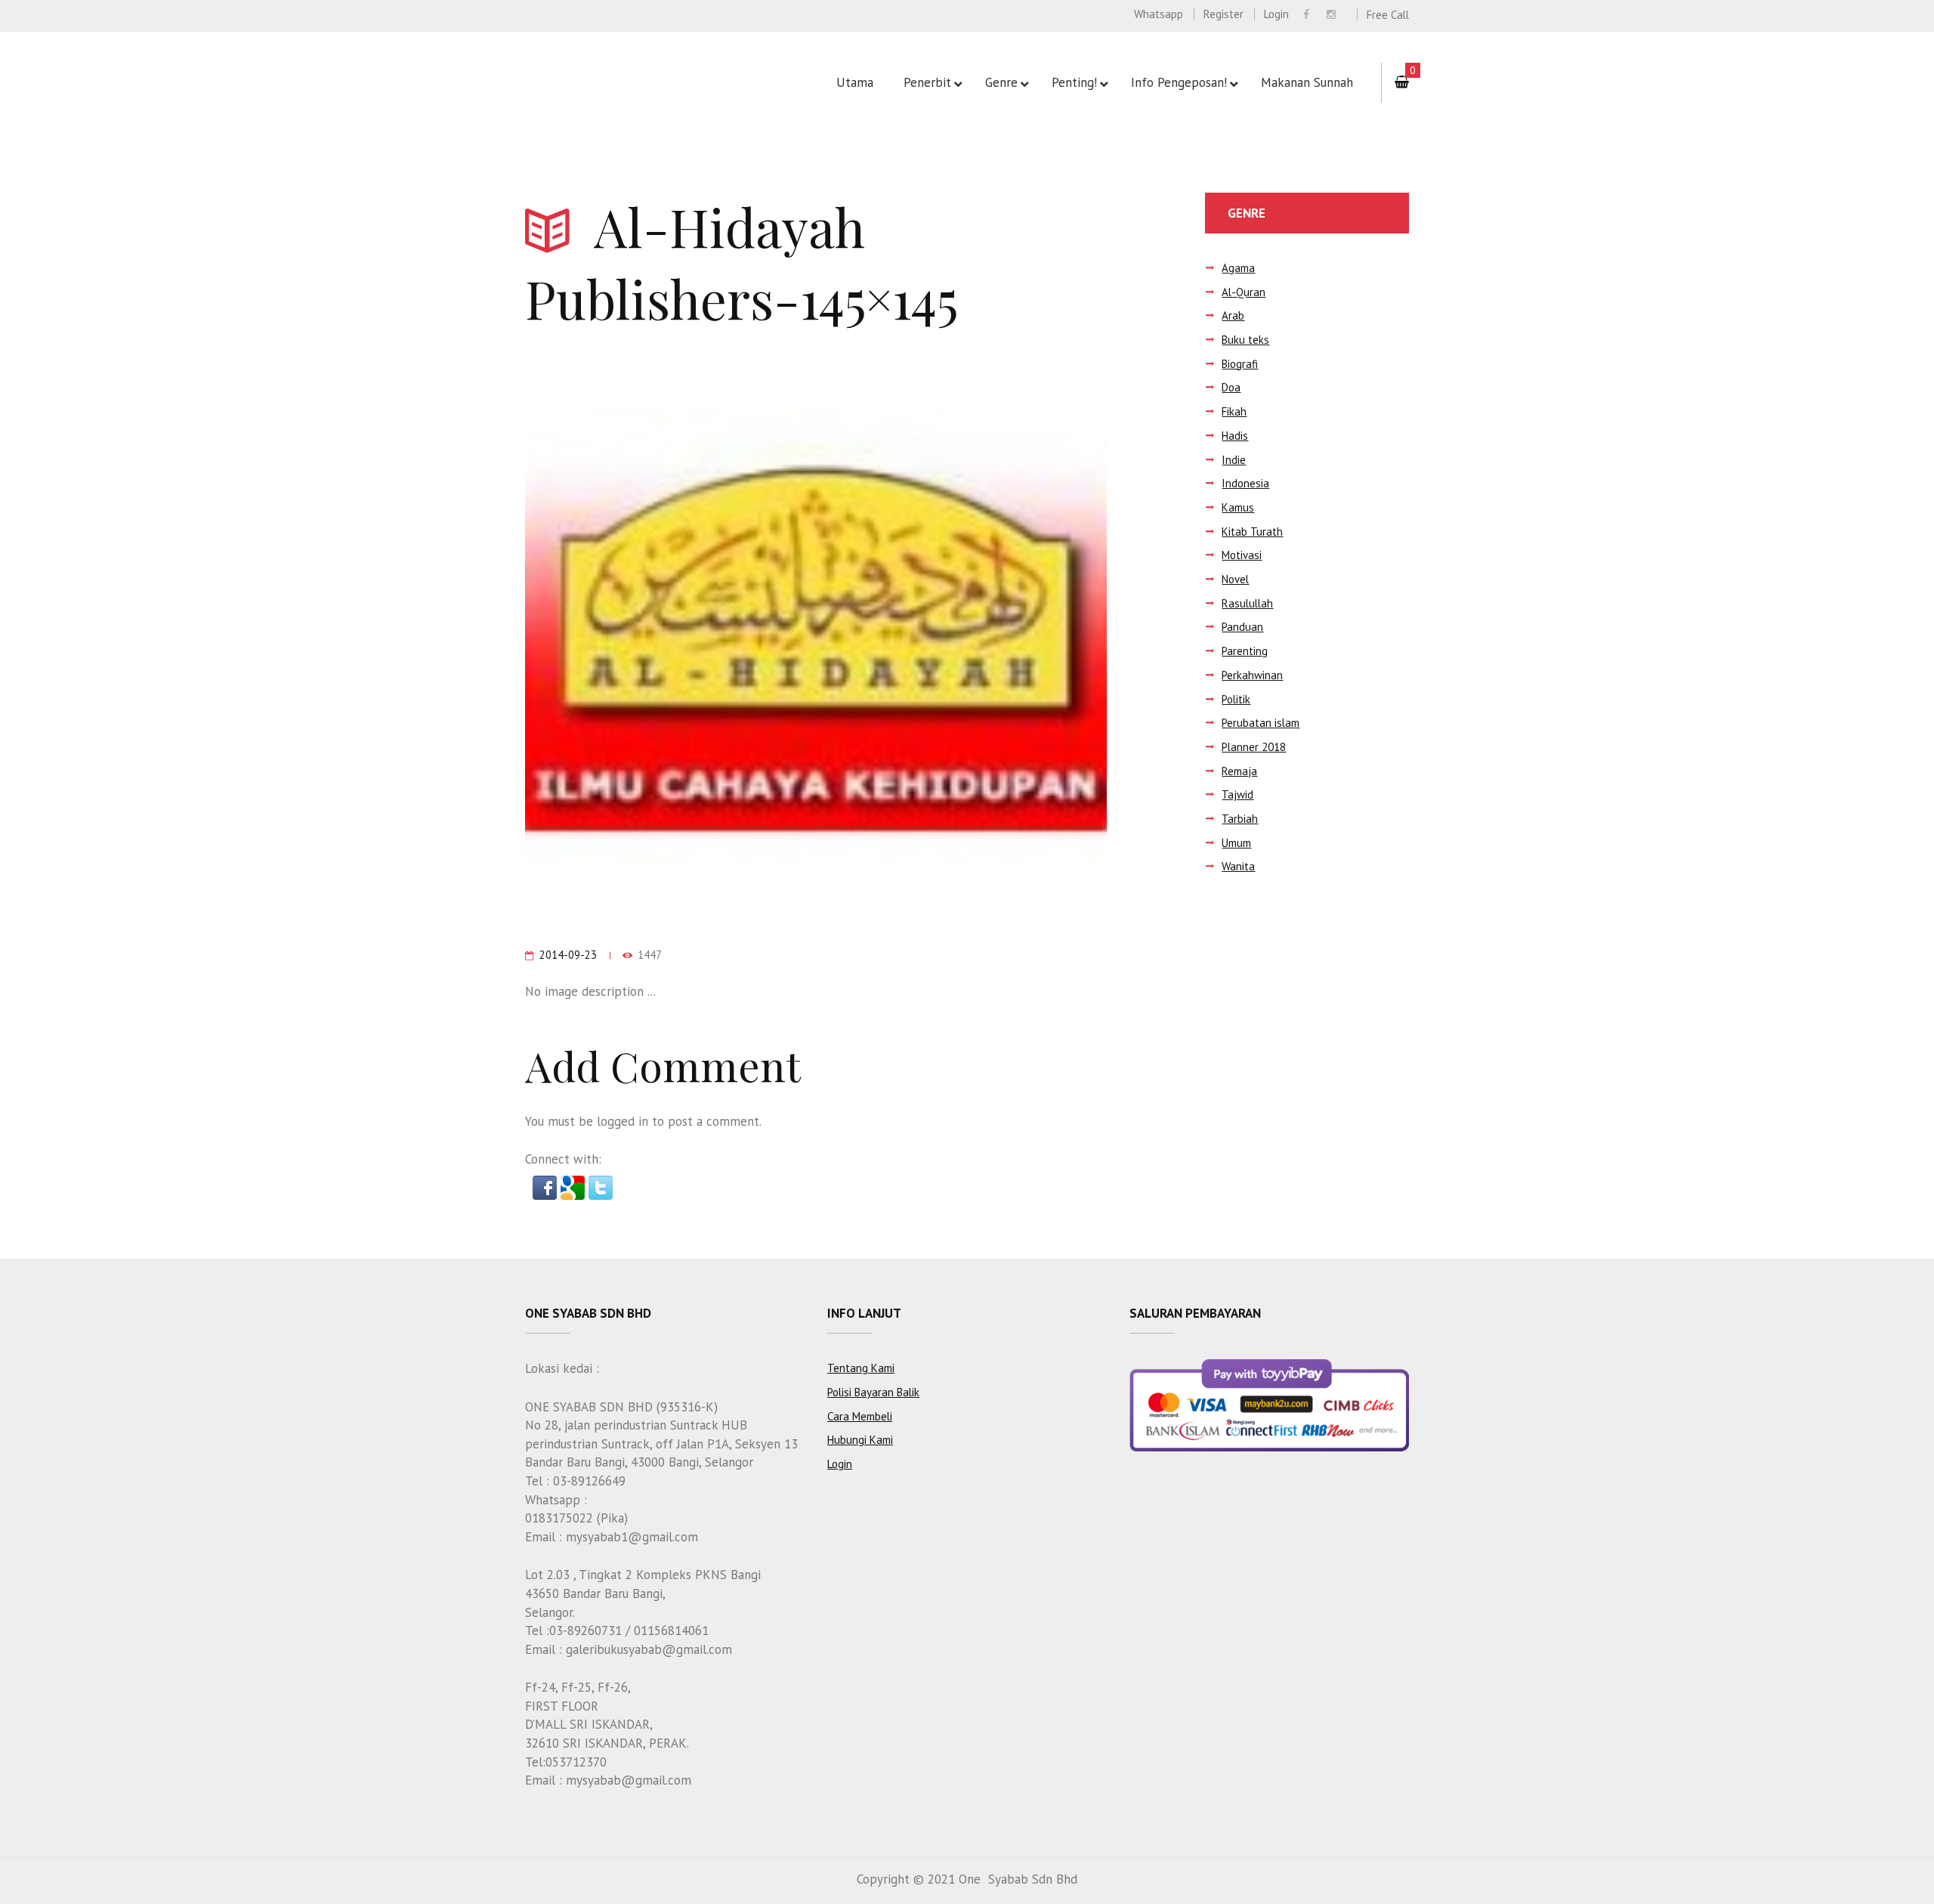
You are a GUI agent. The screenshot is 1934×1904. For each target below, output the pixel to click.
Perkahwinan (1252, 675)
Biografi (1240, 364)
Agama (1238, 268)
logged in (623, 1121)
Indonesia (1245, 483)
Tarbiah (1240, 819)
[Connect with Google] (575, 1185)
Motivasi (1242, 555)
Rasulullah (1247, 603)
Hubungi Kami (860, 1440)
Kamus (1238, 507)
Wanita (1238, 866)
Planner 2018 (1254, 747)
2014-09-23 (568, 955)
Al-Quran (1244, 292)
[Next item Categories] (961, 636)
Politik (1236, 699)
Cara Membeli (860, 1416)
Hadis (1235, 436)
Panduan (1242, 627)
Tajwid (1237, 794)
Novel (1235, 579)
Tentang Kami (861, 1368)
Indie (1234, 460)
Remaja (1239, 771)
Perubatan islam (1260, 723)
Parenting (1245, 651)
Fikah (1234, 411)
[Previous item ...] (670, 636)
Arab (1233, 315)
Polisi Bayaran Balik (873, 1392)
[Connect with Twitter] (601, 1185)
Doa (1231, 387)
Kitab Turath (1252, 532)
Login (1276, 14)
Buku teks (1245, 340)
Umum (1236, 843)
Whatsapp (1159, 14)
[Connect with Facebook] (547, 1185)
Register (1223, 14)
